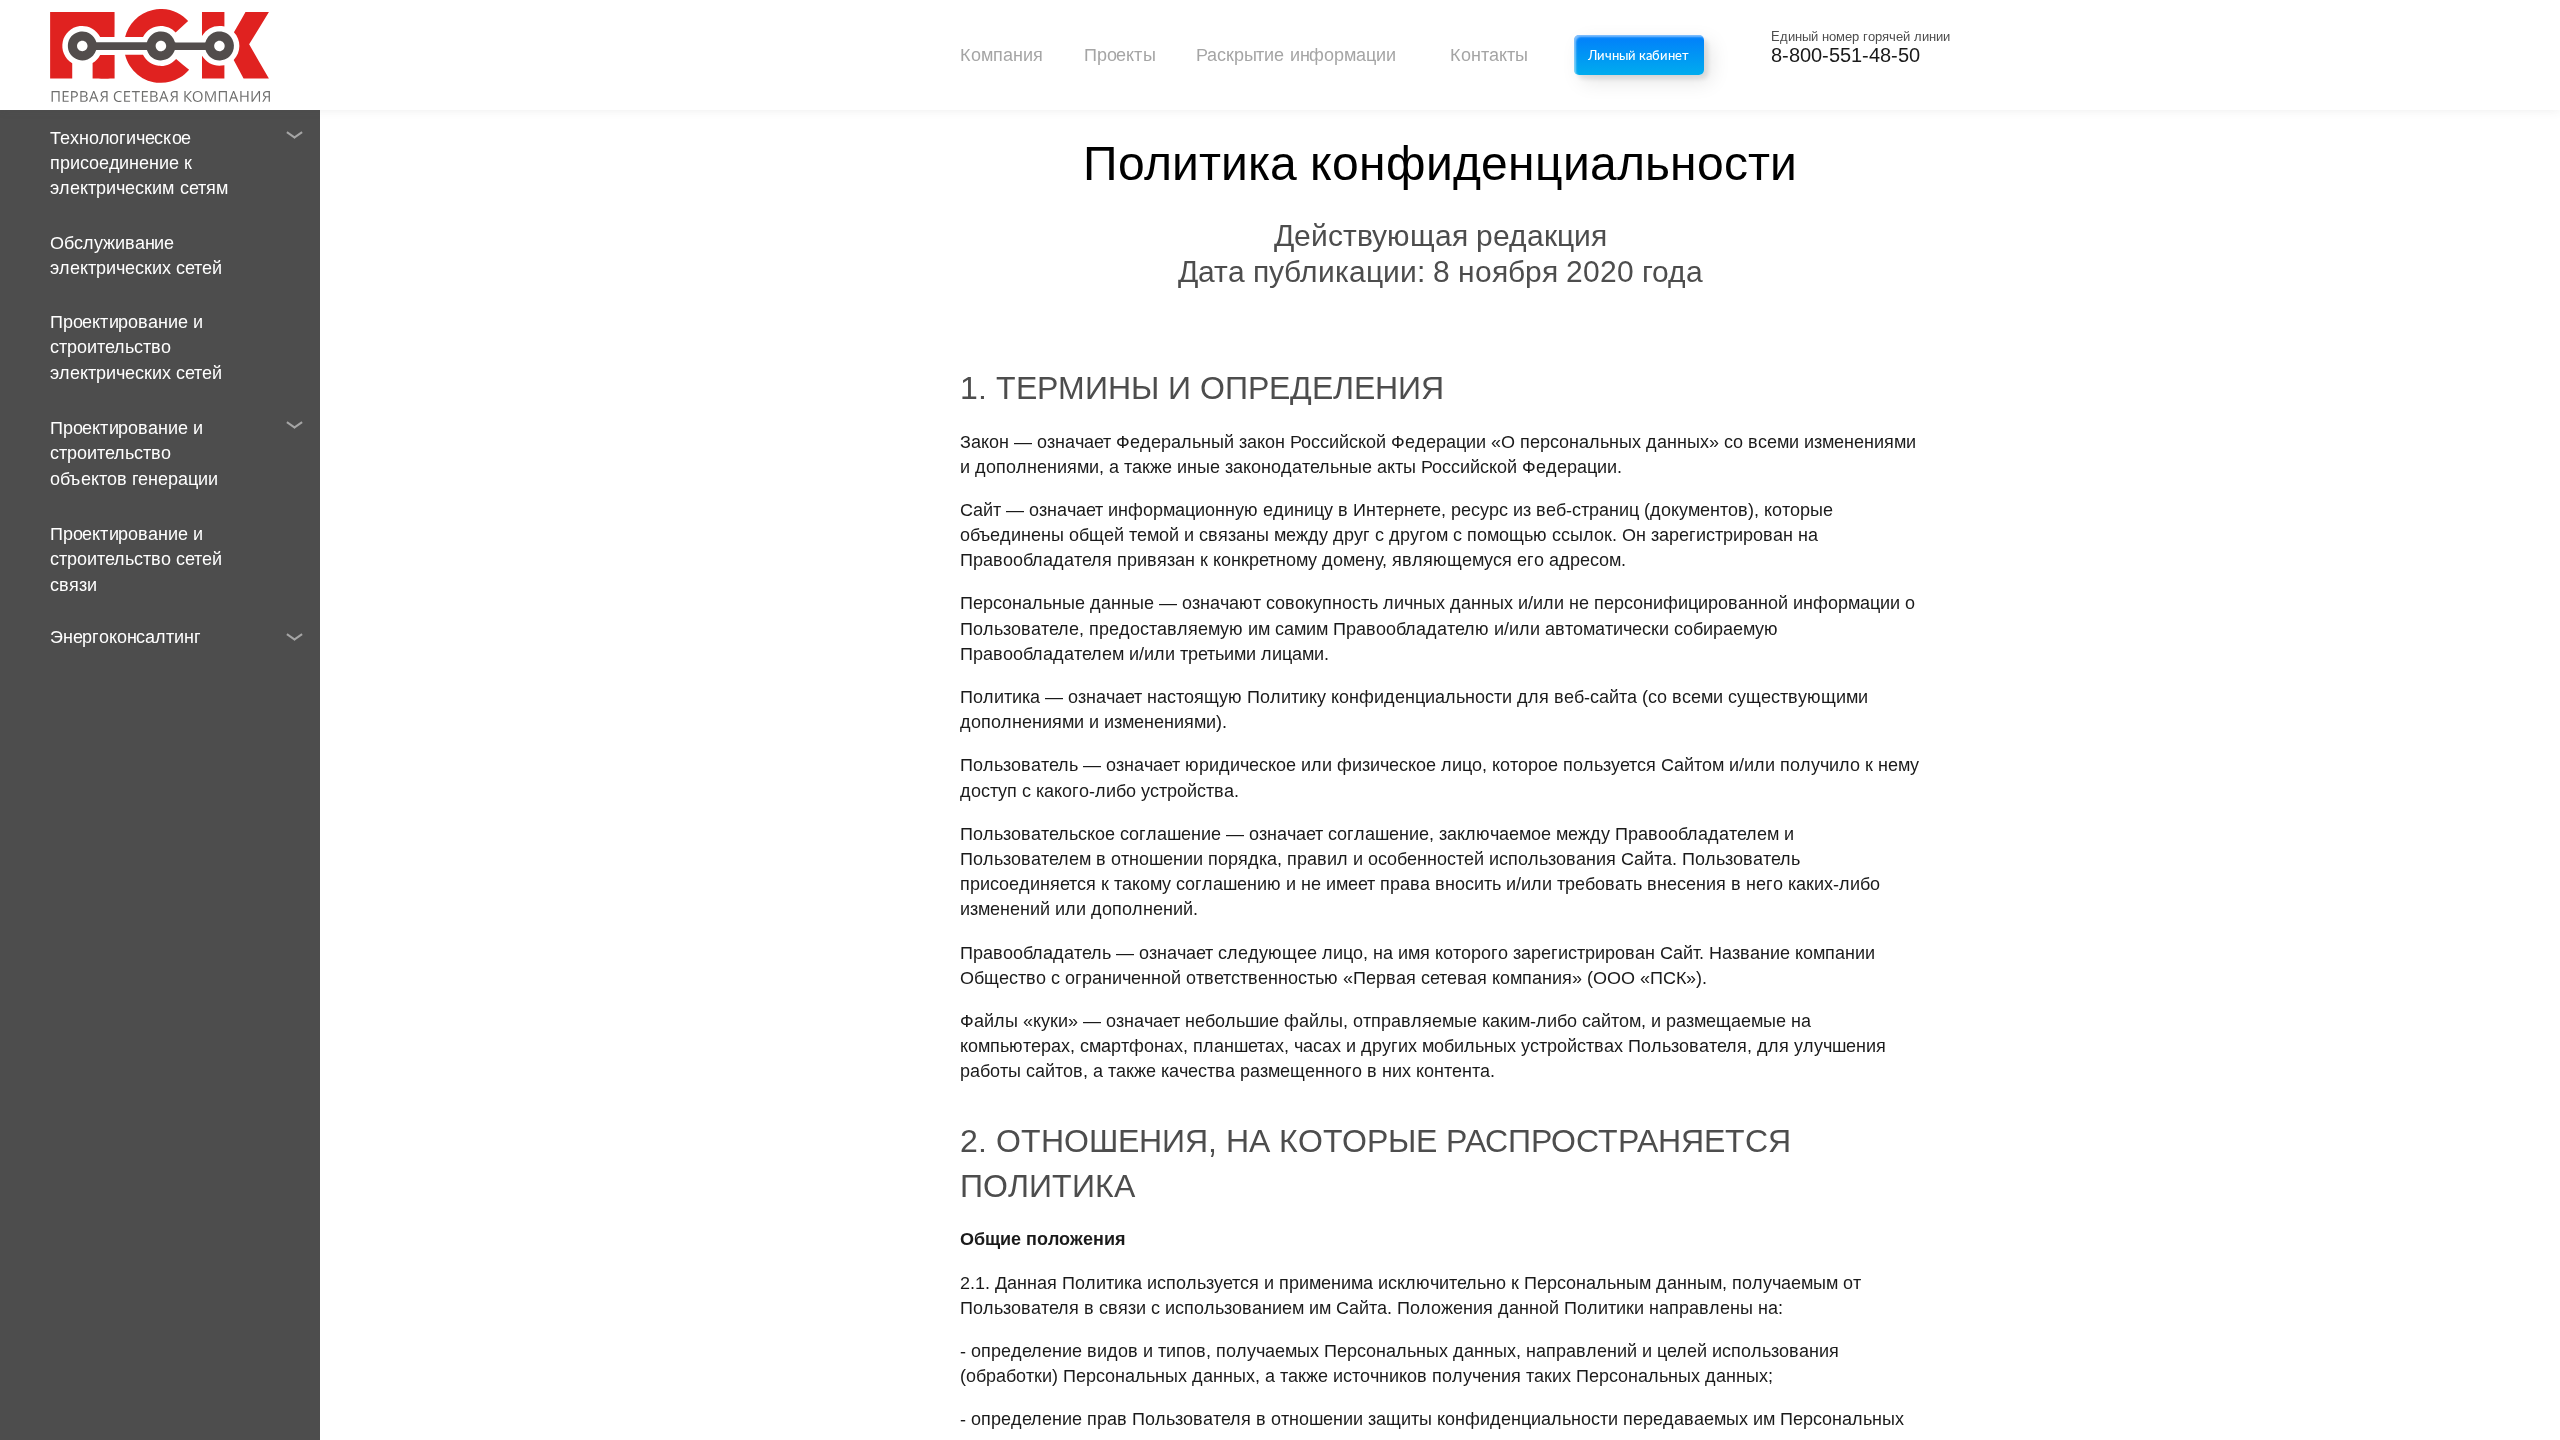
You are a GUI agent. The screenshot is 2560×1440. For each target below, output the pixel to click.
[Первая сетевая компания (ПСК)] (160, 55)
